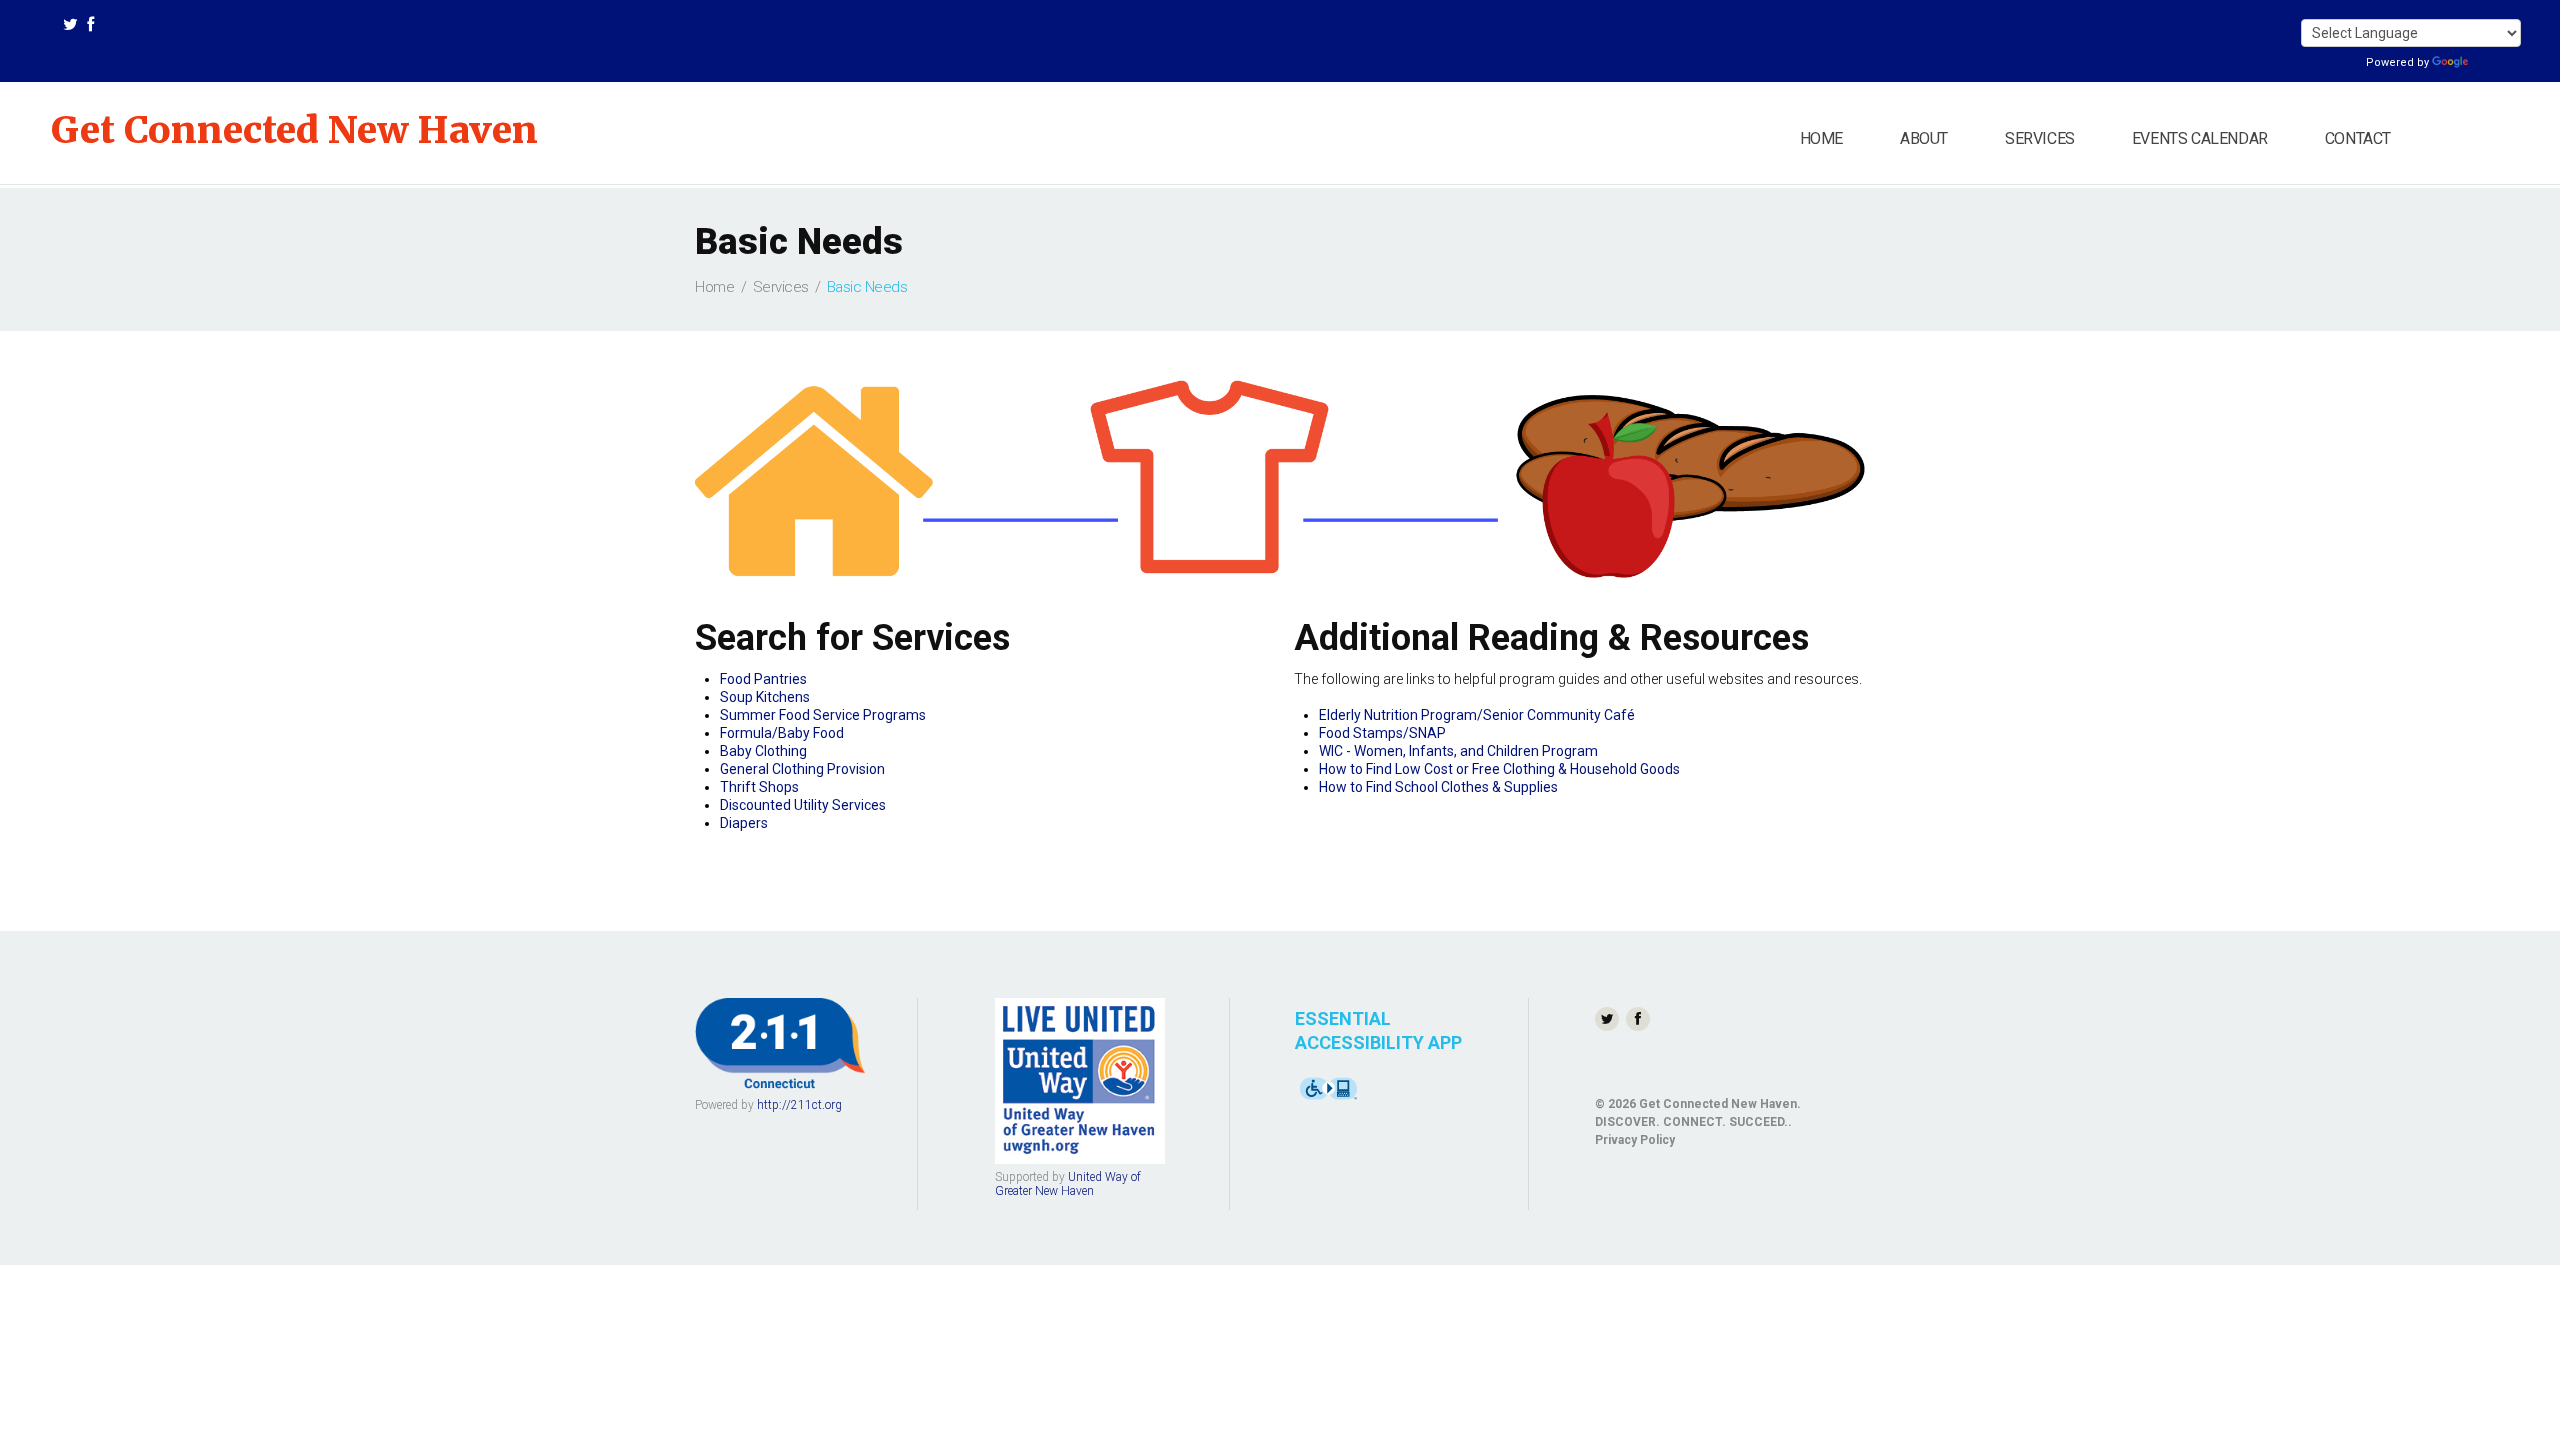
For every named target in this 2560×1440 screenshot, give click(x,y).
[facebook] (90, 27)
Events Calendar (2200, 138)
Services (2040, 138)
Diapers (744, 823)
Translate (2496, 62)
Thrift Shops (759, 787)
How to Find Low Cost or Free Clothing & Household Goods (1499, 769)
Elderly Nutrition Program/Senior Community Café (1477, 715)
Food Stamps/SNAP (1382, 733)
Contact (2358, 138)
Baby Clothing (763, 751)
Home (1821, 138)
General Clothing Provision (802, 769)
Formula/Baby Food (782, 733)
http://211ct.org (799, 1105)
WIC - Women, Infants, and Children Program (1458, 751)
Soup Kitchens (765, 697)
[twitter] (70, 27)
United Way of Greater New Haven (1068, 1184)
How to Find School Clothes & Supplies (1438, 787)
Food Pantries (763, 679)
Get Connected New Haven (294, 130)
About (1924, 138)
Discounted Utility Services (803, 805)
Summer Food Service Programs (823, 715)
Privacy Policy (1635, 1140)
